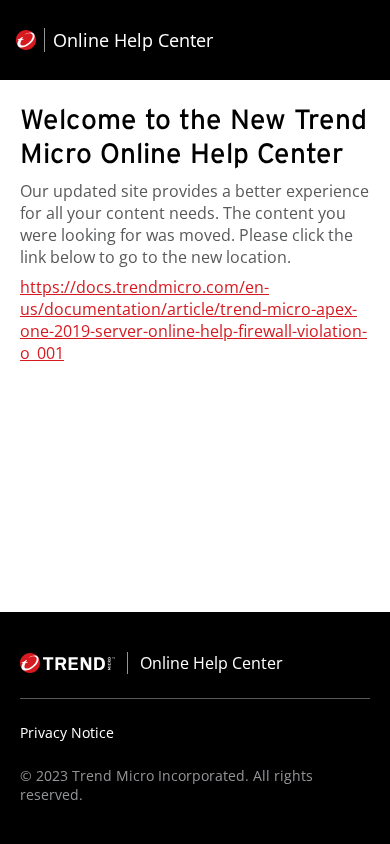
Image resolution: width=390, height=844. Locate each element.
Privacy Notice (67, 732)
